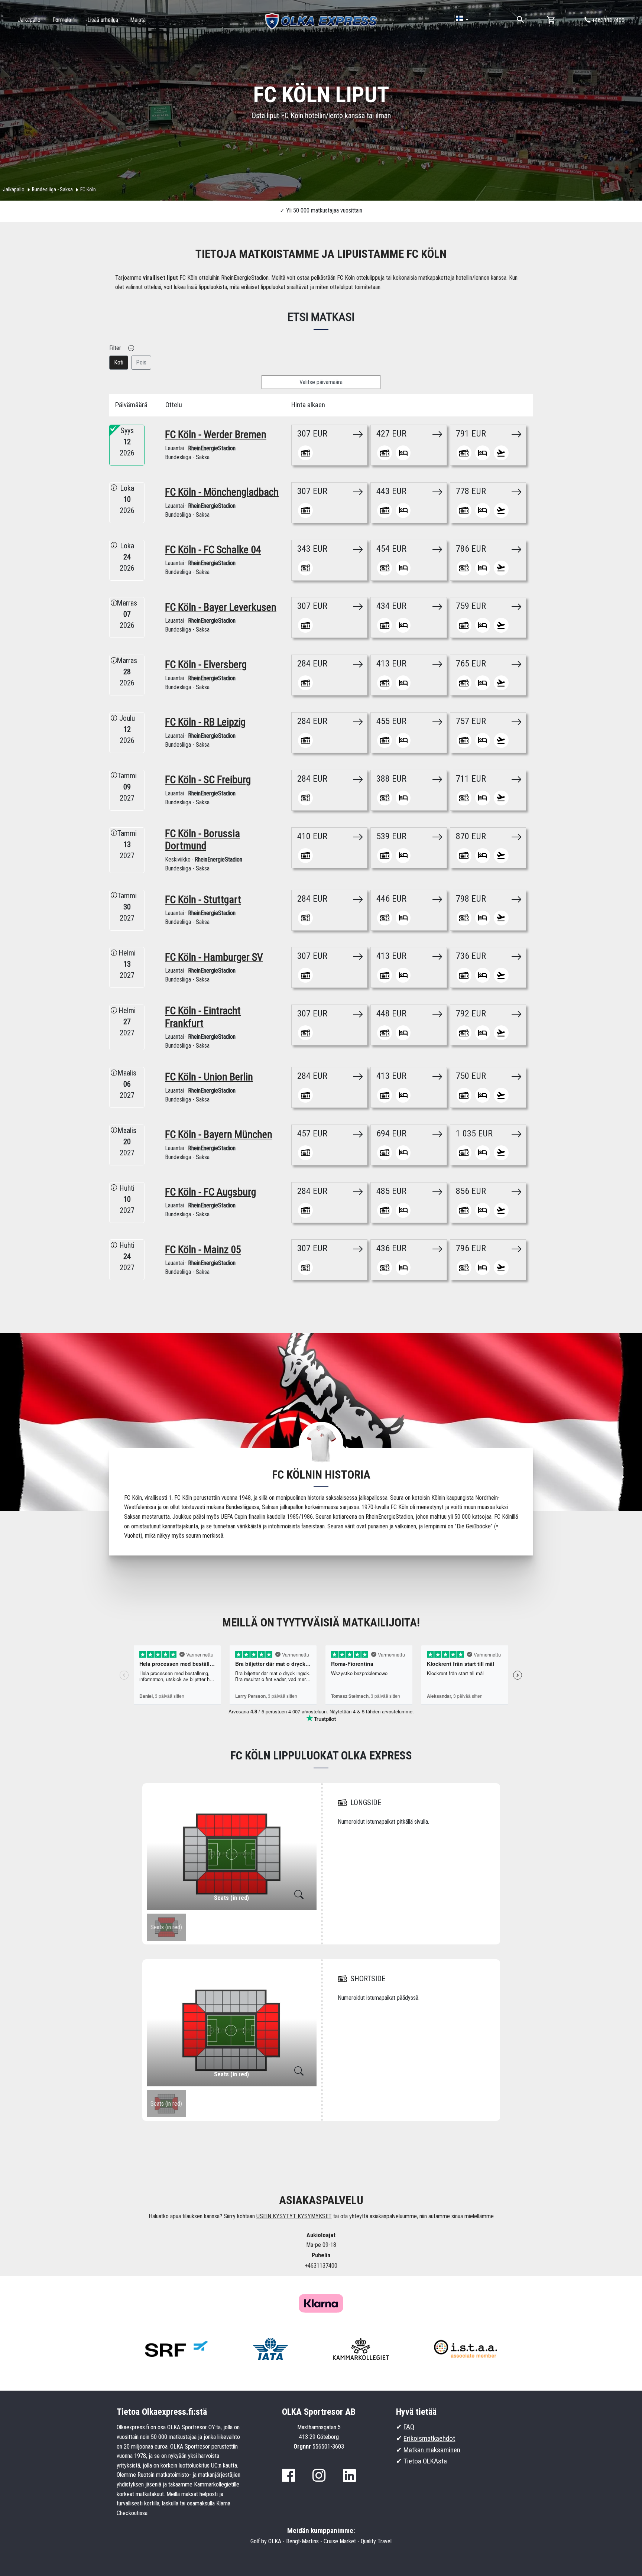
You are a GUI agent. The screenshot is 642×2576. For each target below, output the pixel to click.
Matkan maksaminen (432, 2450)
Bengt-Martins (302, 2541)
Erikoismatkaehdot (429, 2438)
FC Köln (88, 189)
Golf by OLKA (266, 2541)
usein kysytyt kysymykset (294, 2216)
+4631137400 (607, 20)
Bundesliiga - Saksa (52, 189)
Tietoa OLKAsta (425, 2461)
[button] (462, 19)
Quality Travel (376, 2541)
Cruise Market (340, 2541)
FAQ (409, 2427)
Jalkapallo (14, 189)
